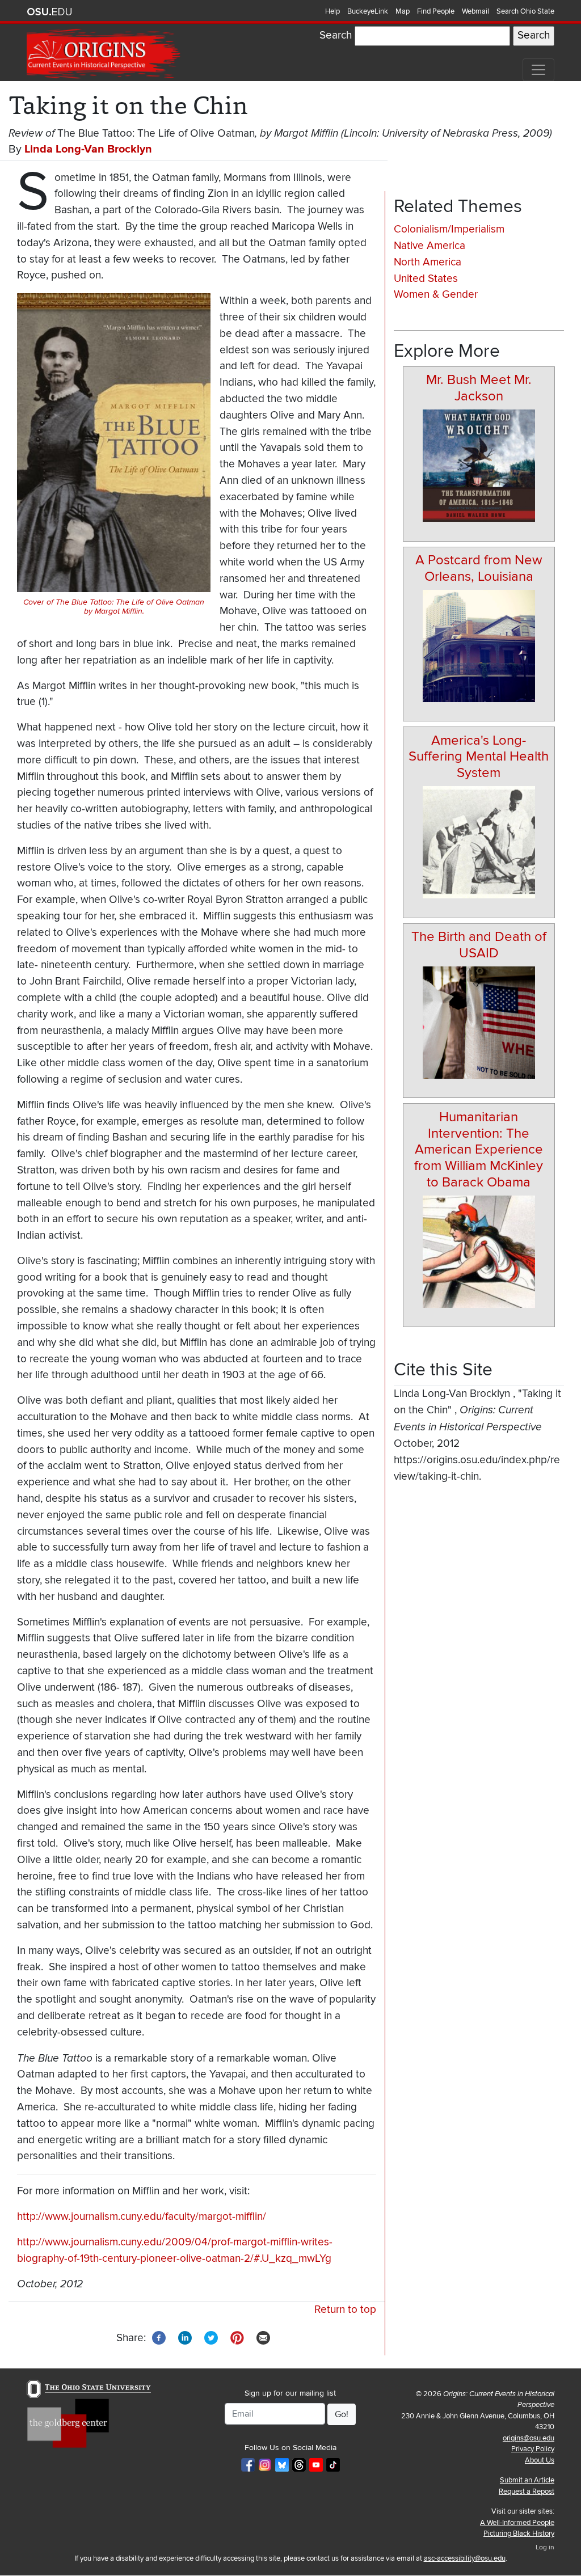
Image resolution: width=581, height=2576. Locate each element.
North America (428, 262)
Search (336, 35)
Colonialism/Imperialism (449, 229)
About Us (540, 2460)
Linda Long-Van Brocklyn (88, 149)
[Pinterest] (237, 2338)
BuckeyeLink (368, 11)
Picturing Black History (519, 2533)
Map (403, 11)
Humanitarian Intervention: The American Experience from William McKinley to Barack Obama (479, 1150)
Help (332, 11)
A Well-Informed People (517, 2523)
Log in (545, 2547)
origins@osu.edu (529, 2438)
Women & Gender (436, 295)
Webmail (475, 11)
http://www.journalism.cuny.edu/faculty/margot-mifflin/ (142, 2217)
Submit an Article (527, 2480)
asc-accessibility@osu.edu (465, 2558)
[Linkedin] (185, 2338)
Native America (430, 246)
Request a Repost (527, 2491)
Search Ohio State (525, 11)
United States (426, 279)
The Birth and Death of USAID (479, 945)
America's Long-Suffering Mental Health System (479, 757)
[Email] (263, 2338)
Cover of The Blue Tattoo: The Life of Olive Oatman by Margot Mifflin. (114, 607)
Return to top (345, 2310)
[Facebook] (159, 2338)
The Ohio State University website (49, 12)
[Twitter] (211, 2338)
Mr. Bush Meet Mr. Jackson (479, 388)
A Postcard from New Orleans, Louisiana (479, 568)
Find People (436, 11)
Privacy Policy (533, 2449)
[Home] (104, 54)
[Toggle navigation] (538, 70)
